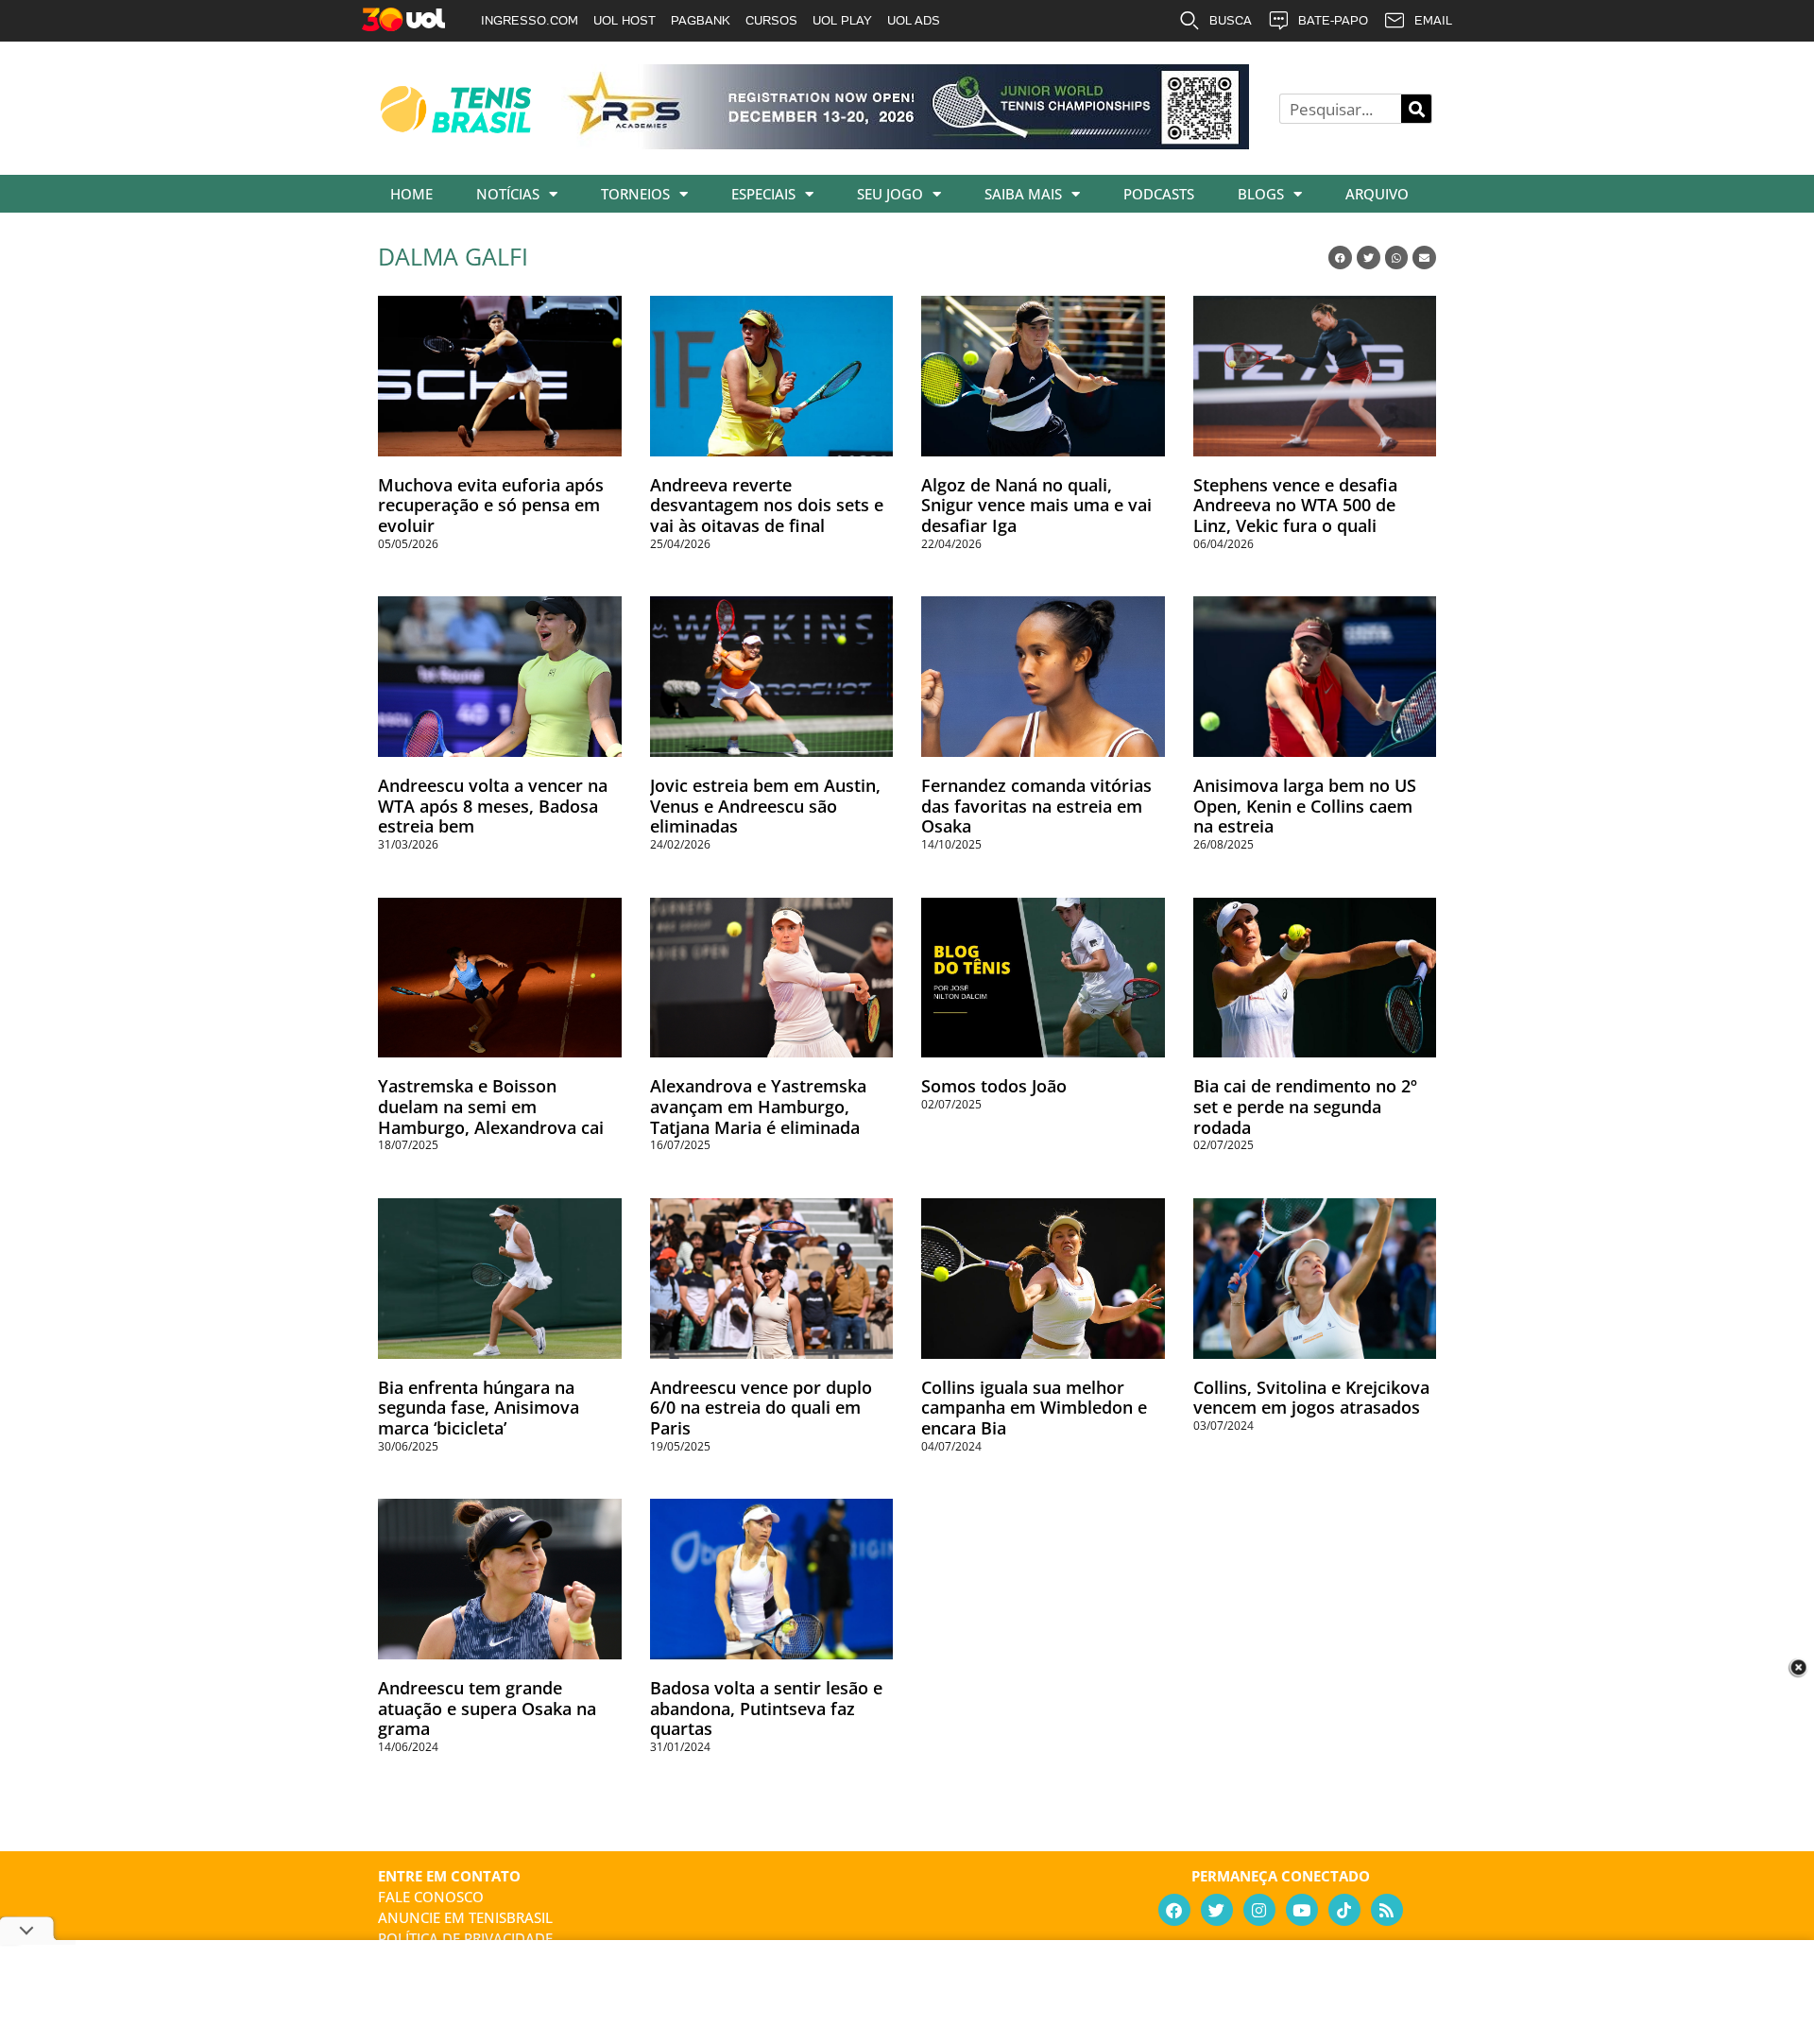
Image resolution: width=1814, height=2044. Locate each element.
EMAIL (1433, 20)
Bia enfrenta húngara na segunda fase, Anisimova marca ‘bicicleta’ (479, 1408)
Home (411, 194)
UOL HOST (625, 20)
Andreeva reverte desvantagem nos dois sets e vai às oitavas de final (767, 505)
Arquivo (1377, 194)
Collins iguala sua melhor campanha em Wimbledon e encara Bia (1034, 1408)
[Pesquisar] (1416, 109)
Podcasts (1159, 194)
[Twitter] (1217, 1910)
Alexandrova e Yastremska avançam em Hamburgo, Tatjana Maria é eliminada (758, 1106)
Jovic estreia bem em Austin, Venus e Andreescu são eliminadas (765, 806)
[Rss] (1387, 1910)
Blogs (1261, 194)
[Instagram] (1259, 1910)
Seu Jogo (890, 194)
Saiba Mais (1023, 194)
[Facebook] (1174, 1910)
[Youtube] (1302, 1910)
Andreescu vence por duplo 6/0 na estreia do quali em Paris (761, 1408)
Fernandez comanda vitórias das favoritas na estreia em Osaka (1036, 806)
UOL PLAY (842, 20)
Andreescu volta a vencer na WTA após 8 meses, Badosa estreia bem (493, 806)
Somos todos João (994, 1086)
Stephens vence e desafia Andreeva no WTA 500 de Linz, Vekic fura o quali (1295, 505)
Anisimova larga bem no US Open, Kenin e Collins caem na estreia (1305, 806)
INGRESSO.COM (530, 20)
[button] (1340, 258)
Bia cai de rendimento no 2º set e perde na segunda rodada (1305, 1106)
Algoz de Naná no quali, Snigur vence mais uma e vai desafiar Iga (1036, 505)
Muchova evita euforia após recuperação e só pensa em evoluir (491, 505)
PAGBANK (701, 20)
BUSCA (1231, 20)
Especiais (763, 194)
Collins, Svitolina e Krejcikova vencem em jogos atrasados (1311, 1398)
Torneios (635, 194)
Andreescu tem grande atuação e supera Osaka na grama (487, 1708)
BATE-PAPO (1333, 20)
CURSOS (771, 20)
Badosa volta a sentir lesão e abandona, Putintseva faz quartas (766, 1708)
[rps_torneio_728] (905, 143)
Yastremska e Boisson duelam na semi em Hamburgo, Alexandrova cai (491, 1106)
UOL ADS (914, 20)
